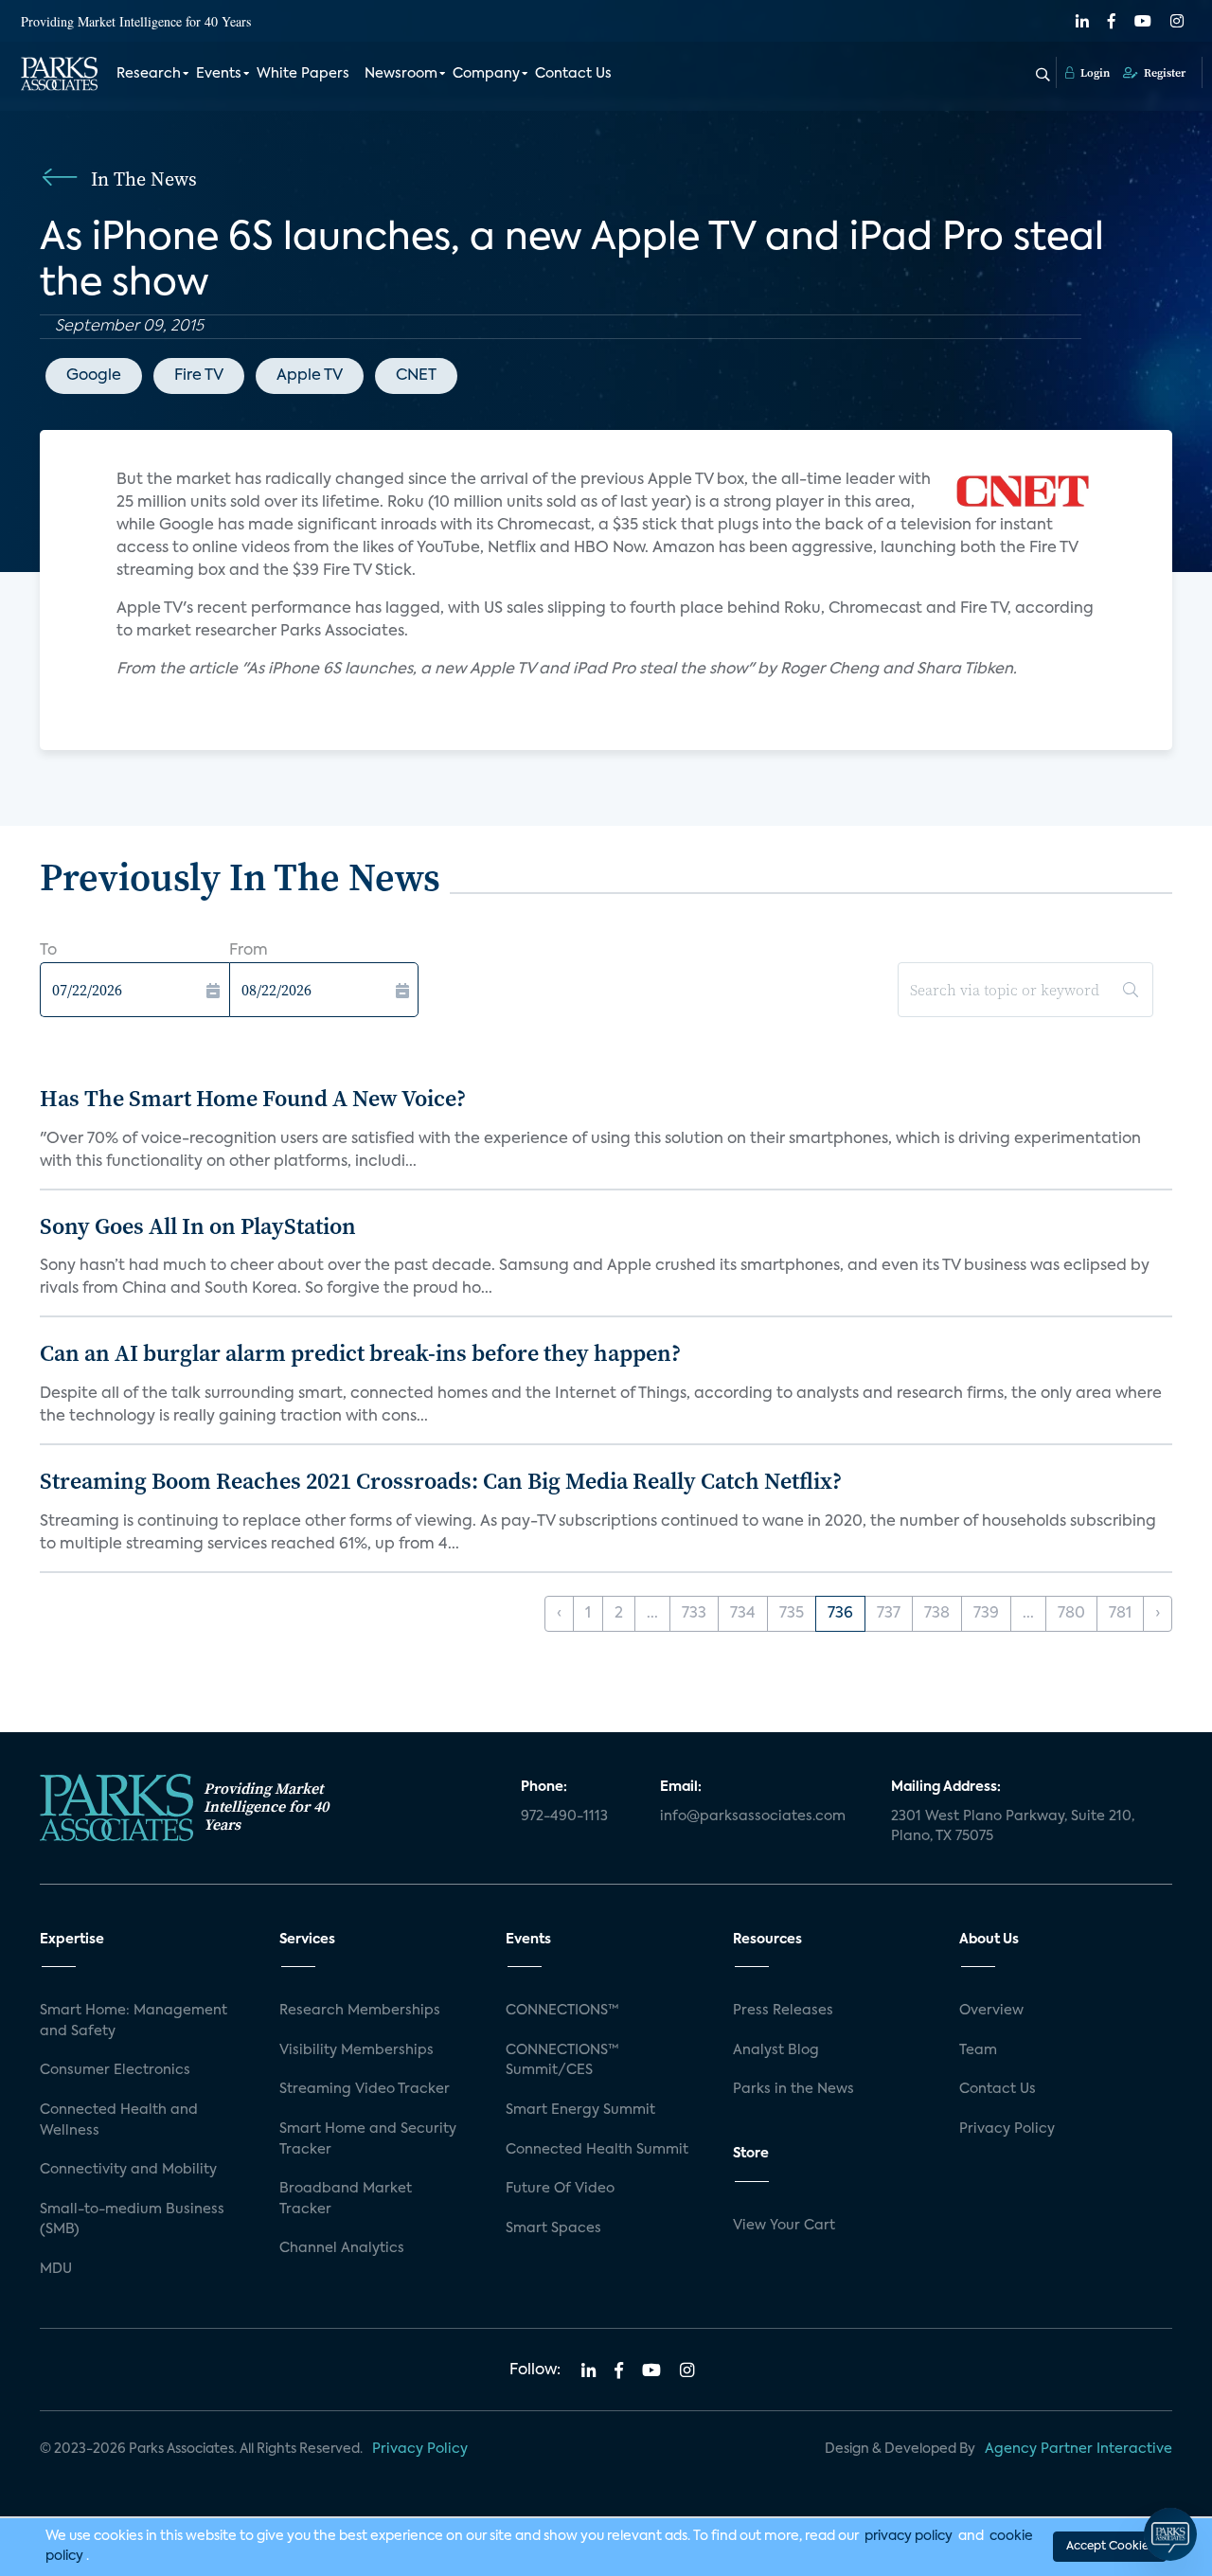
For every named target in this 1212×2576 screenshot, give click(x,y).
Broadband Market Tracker (346, 2199)
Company (486, 74)
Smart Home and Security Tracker (368, 2139)
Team (978, 2050)
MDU (56, 2269)
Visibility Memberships (356, 2050)
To (48, 951)
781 (1120, 1614)
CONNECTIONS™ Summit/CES (562, 2061)
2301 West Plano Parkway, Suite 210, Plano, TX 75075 (1013, 1827)
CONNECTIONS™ (562, 2011)
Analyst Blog (776, 2050)
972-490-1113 (564, 1816)
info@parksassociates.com (753, 1816)
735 (792, 1614)
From (249, 951)
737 (889, 1614)
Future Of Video (560, 2189)
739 (986, 1614)
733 (694, 1614)
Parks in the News (793, 2089)
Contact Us (573, 74)
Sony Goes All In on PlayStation (198, 1226)
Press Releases (783, 2011)
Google (94, 376)
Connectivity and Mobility (128, 2170)
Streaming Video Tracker (365, 2089)
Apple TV (310, 376)
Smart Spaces (553, 2228)
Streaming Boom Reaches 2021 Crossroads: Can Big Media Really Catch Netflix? (441, 1481)
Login (1094, 73)
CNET (416, 376)
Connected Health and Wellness (119, 2120)
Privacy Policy (1007, 2129)
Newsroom (401, 74)
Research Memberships (360, 2011)
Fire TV (199, 376)
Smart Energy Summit (580, 2110)
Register (1163, 73)
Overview (991, 2011)
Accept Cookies (1110, 2547)
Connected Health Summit (597, 2150)
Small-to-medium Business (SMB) (132, 2220)
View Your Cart (784, 2226)
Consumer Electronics (115, 2070)
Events (219, 74)
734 (743, 1614)
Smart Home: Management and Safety (134, 2021)
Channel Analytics (342, 2248)
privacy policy (909, 2536)
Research (149, 74)
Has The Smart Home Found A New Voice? (253, 1098)
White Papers (303, 74)
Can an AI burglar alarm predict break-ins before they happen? (360, 1353)
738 (937, 1614)
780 (1071, 1614)
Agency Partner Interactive (1078, 2449)
